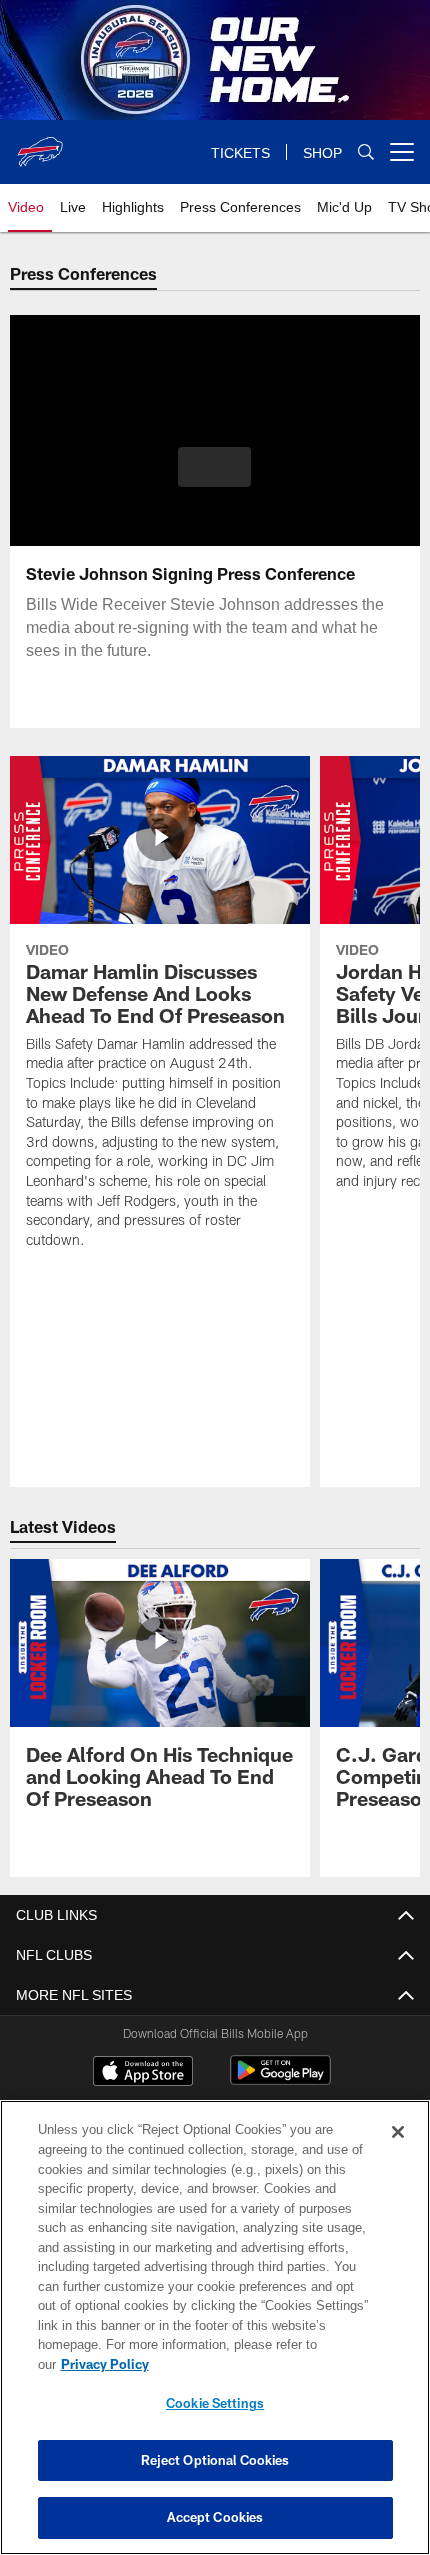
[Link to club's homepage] (40, 144)
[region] (215, 2337)
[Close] (398, 2152)
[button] (214, 467)
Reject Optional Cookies (215, 2460)
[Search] (366, 152)
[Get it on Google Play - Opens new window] (280, 2080)
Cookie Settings (215, 2403)
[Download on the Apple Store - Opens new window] (143, 2073)
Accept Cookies (215, 2517)
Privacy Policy (259, 2364)
